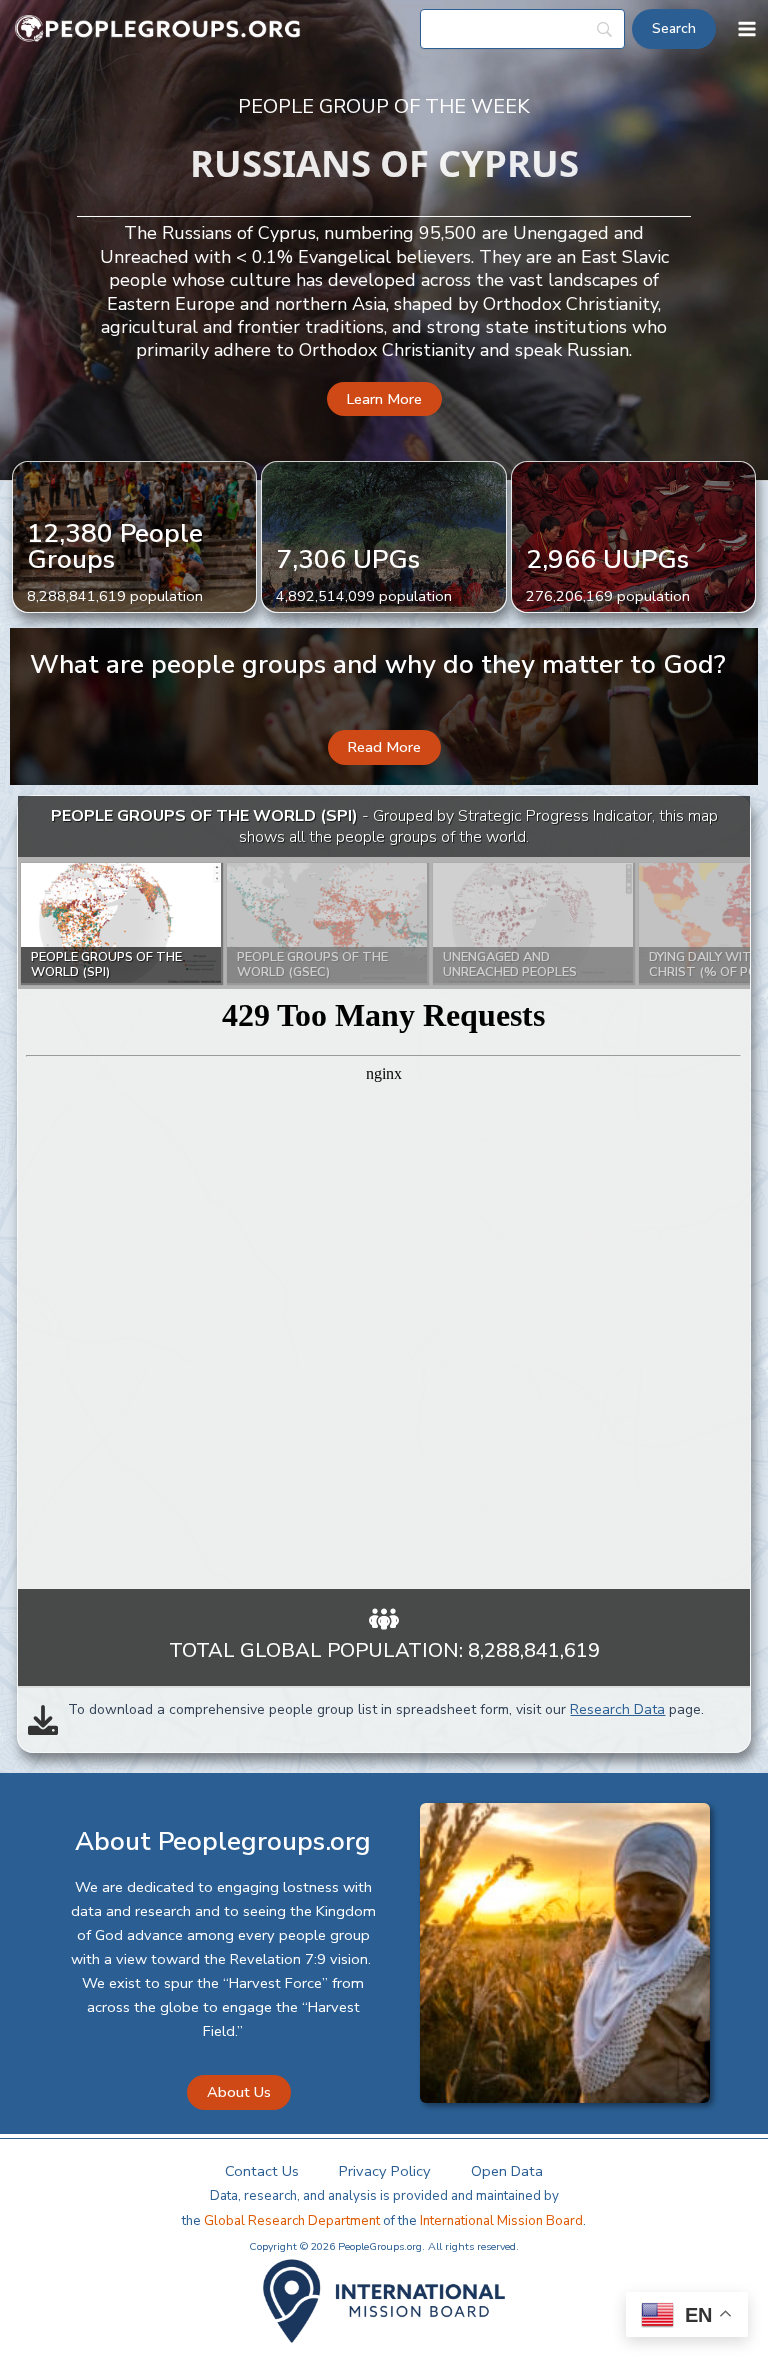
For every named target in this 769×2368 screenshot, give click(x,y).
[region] (383, 1193)
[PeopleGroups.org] (158, 29)
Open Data (507, 2171)
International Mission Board (501, 2221)
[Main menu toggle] (747, 29)
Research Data (617, 1709)
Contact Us (262, 2171)
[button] (384, 399)
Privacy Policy (385, 2171)
